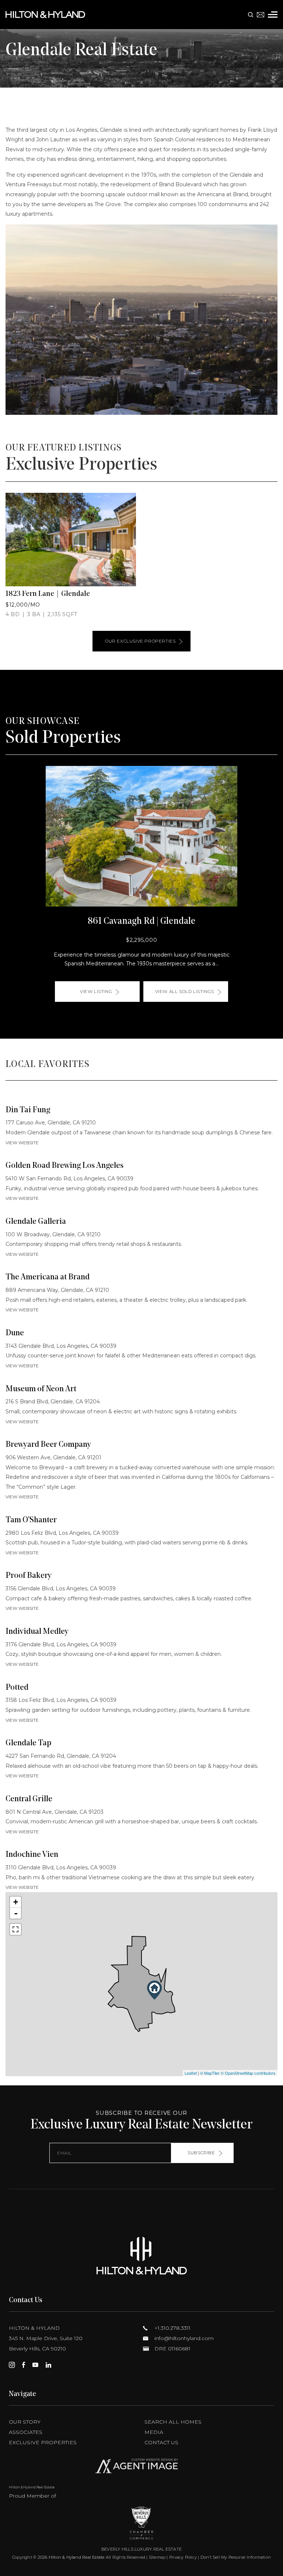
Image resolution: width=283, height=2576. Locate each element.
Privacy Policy (183, 2557)
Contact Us (161, 2442)
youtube (35, 2365)
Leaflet (191, 2073)
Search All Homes (173, 2422)
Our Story (25, 2422)
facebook (24, 2365)
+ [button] (16, 1902)
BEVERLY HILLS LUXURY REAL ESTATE (141, 2549)
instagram (12, 2365)
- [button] (16, 1913)
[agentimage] (141, 2468)
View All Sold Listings (185, 991)
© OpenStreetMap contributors (248, 2073)
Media (154, 2432)
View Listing (96, 991)
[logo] (141, 2256)
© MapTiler (210, 2073)
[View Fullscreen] (15, 1929)
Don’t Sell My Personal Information (236, 2557)
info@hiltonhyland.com (183, 2338)
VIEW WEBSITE (22, 1143)
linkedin (48, 2365)
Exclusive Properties (43, 2442)
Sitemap (157, 2557)
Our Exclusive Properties (140, 641)
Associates (26, 2432)
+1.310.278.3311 (172, 2328)
